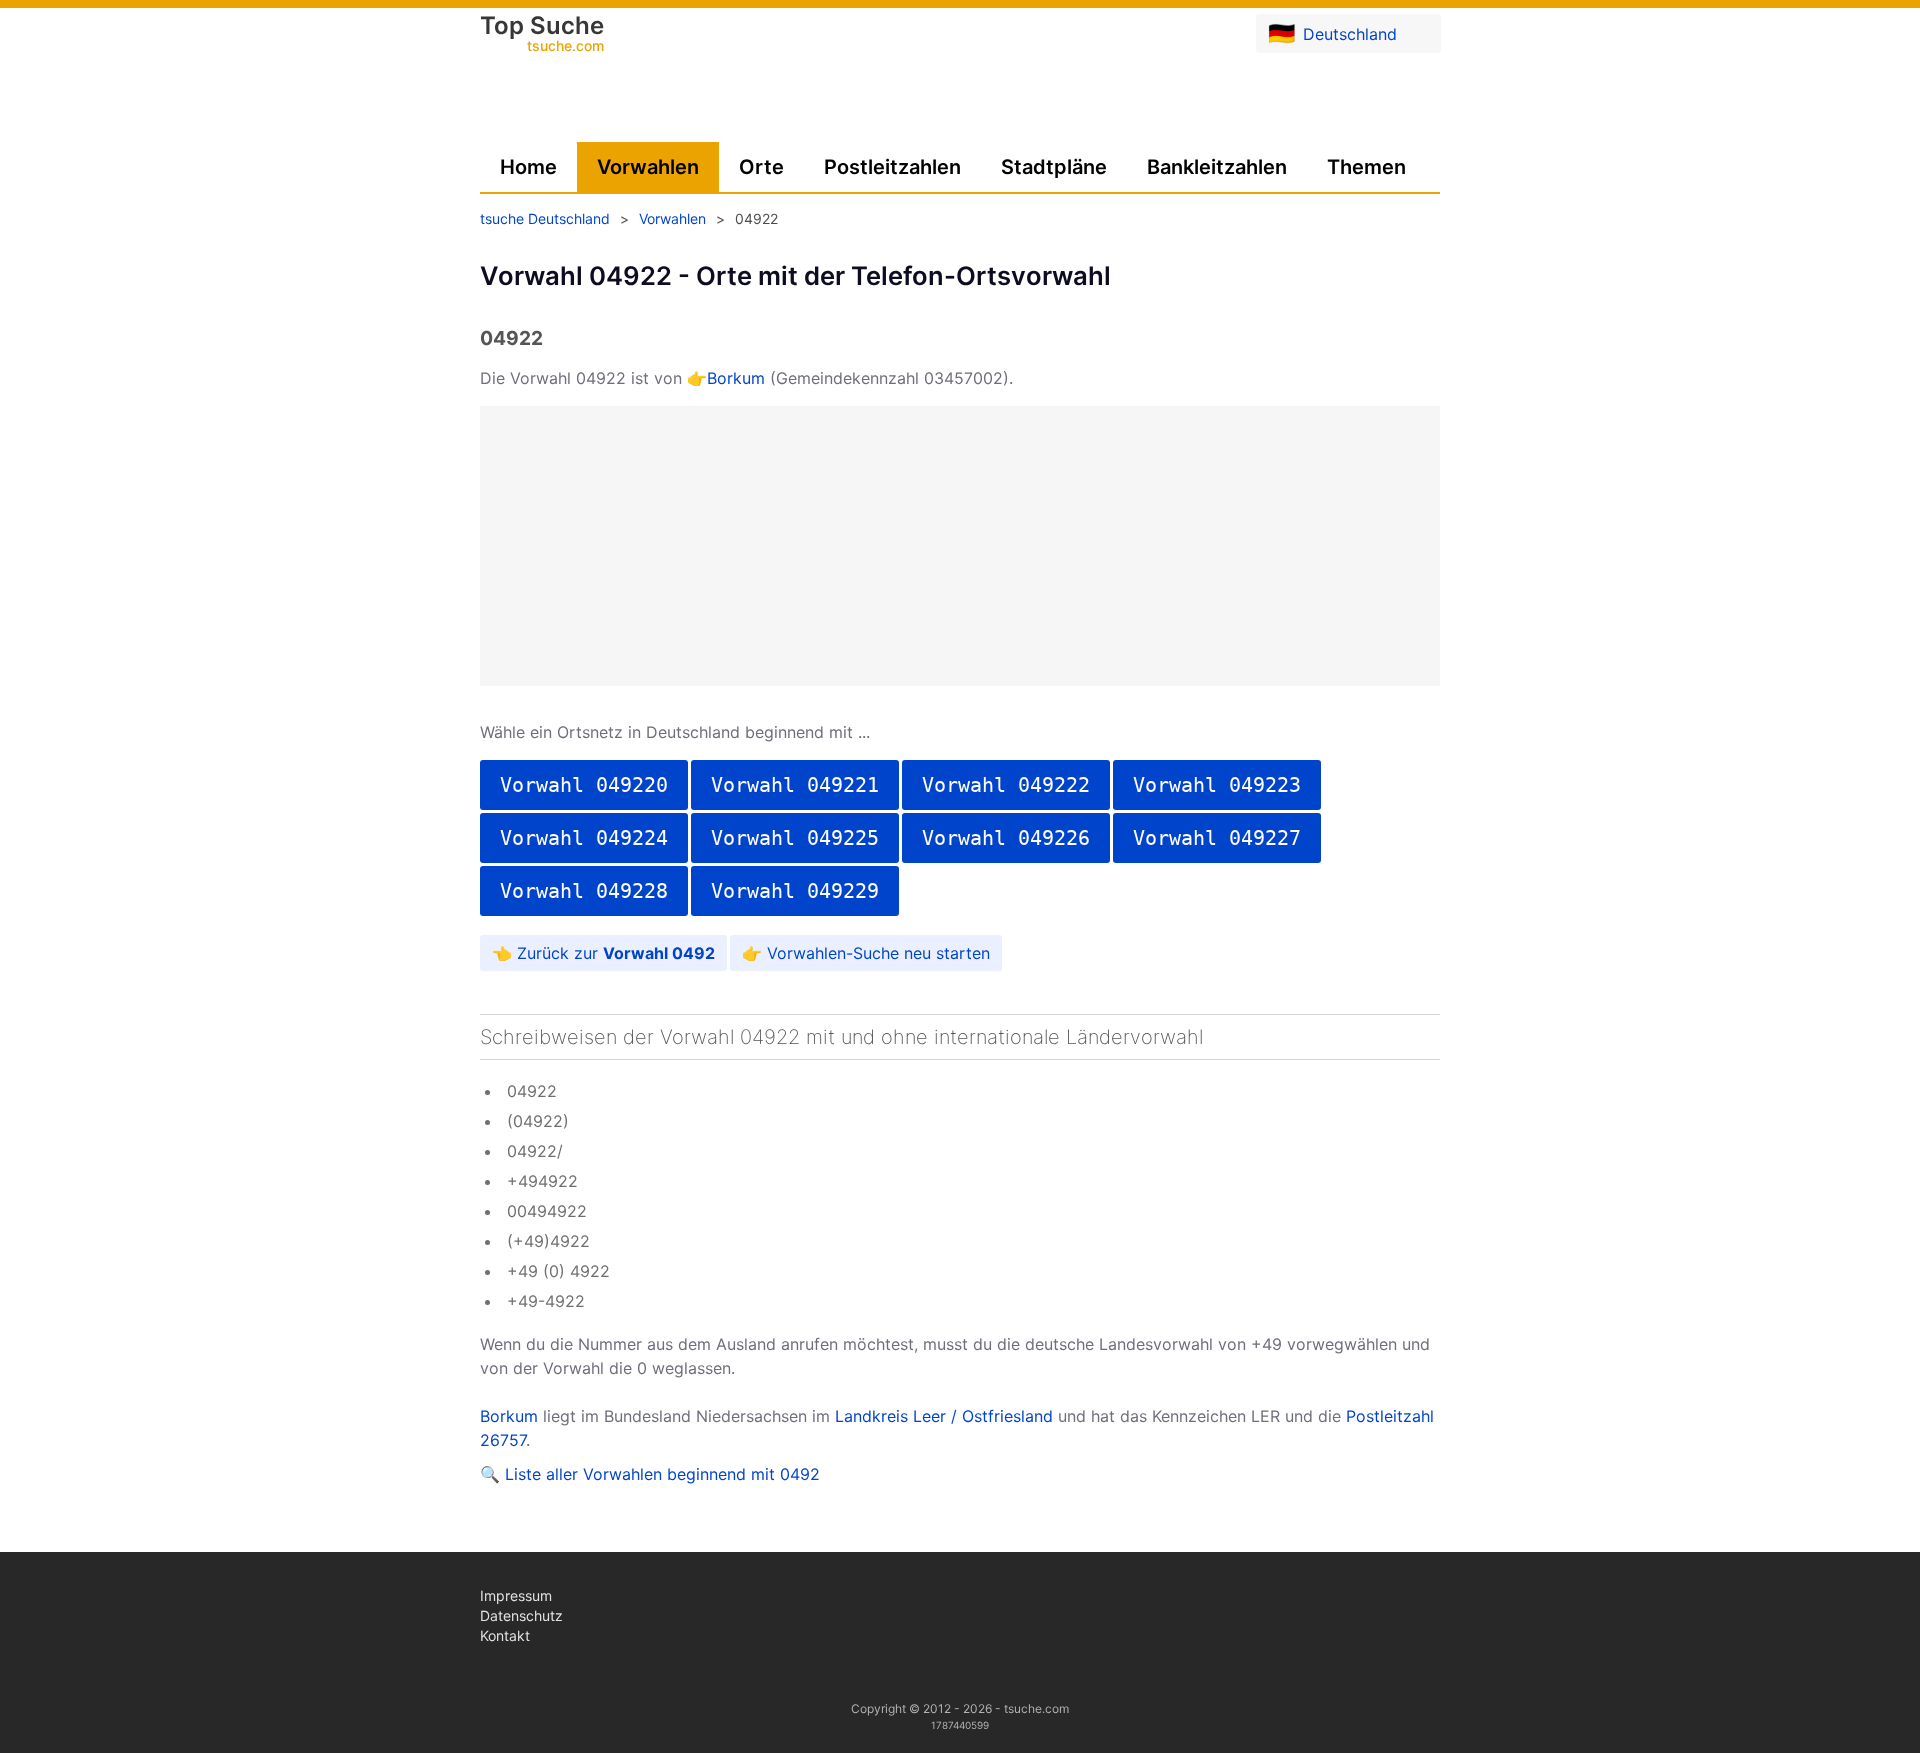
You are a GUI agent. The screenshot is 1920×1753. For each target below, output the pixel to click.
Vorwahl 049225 (795, 838)
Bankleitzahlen (1217, 167)
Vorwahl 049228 (584, 891)
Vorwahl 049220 (584, 785)
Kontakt (505, 1635)
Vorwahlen (648, 167)
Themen (1366, 167)
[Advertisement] (960, 546)
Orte (761, 167)
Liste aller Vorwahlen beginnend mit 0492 (662, 1474)
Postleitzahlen (892, 167)
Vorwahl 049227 (1217, 838)
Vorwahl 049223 (1217, 785)
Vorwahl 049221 (795, 785)
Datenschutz (521, 1615)
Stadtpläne (1054, 167)
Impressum (516, 1595)
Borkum (736, 378)
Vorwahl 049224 (584, 838)
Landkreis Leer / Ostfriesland (944, 1416)
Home (528, 167)
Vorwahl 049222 (1006, 785)
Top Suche (542, 35)
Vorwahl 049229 (795, 891)
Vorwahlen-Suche (833, 953)
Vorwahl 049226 (1006, 838)
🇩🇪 (1332, 33)
